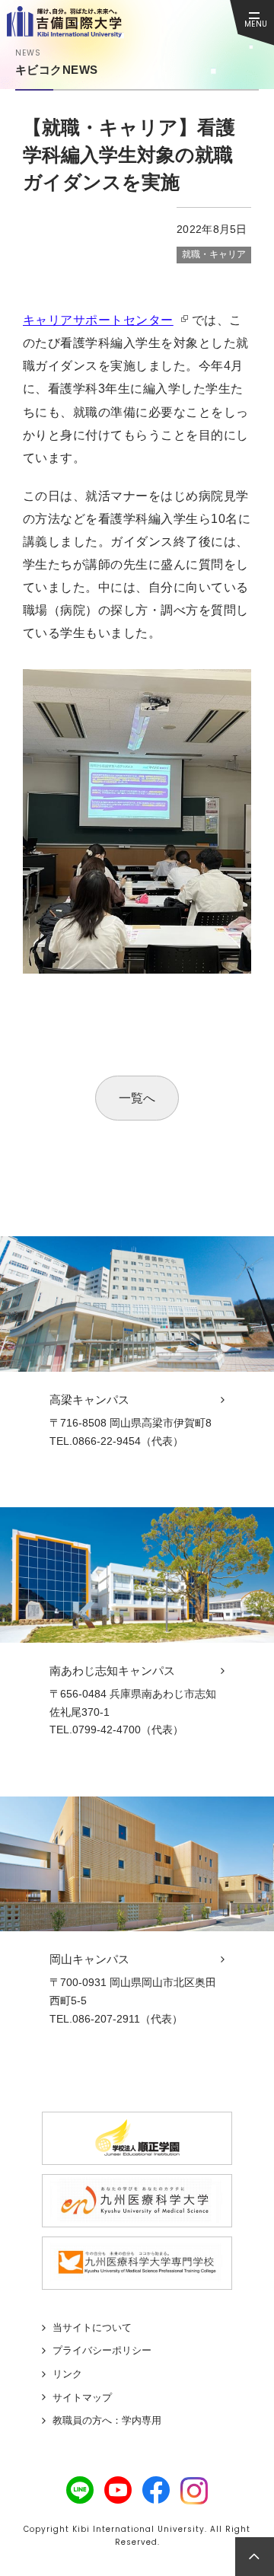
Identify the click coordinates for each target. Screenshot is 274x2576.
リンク (67, 2374)
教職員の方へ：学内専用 (107, 2420)
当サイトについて (92, 2327)
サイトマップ (82, 2397)
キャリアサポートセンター (98, 320)
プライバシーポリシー (102, 2350)
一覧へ (137, 1098)
